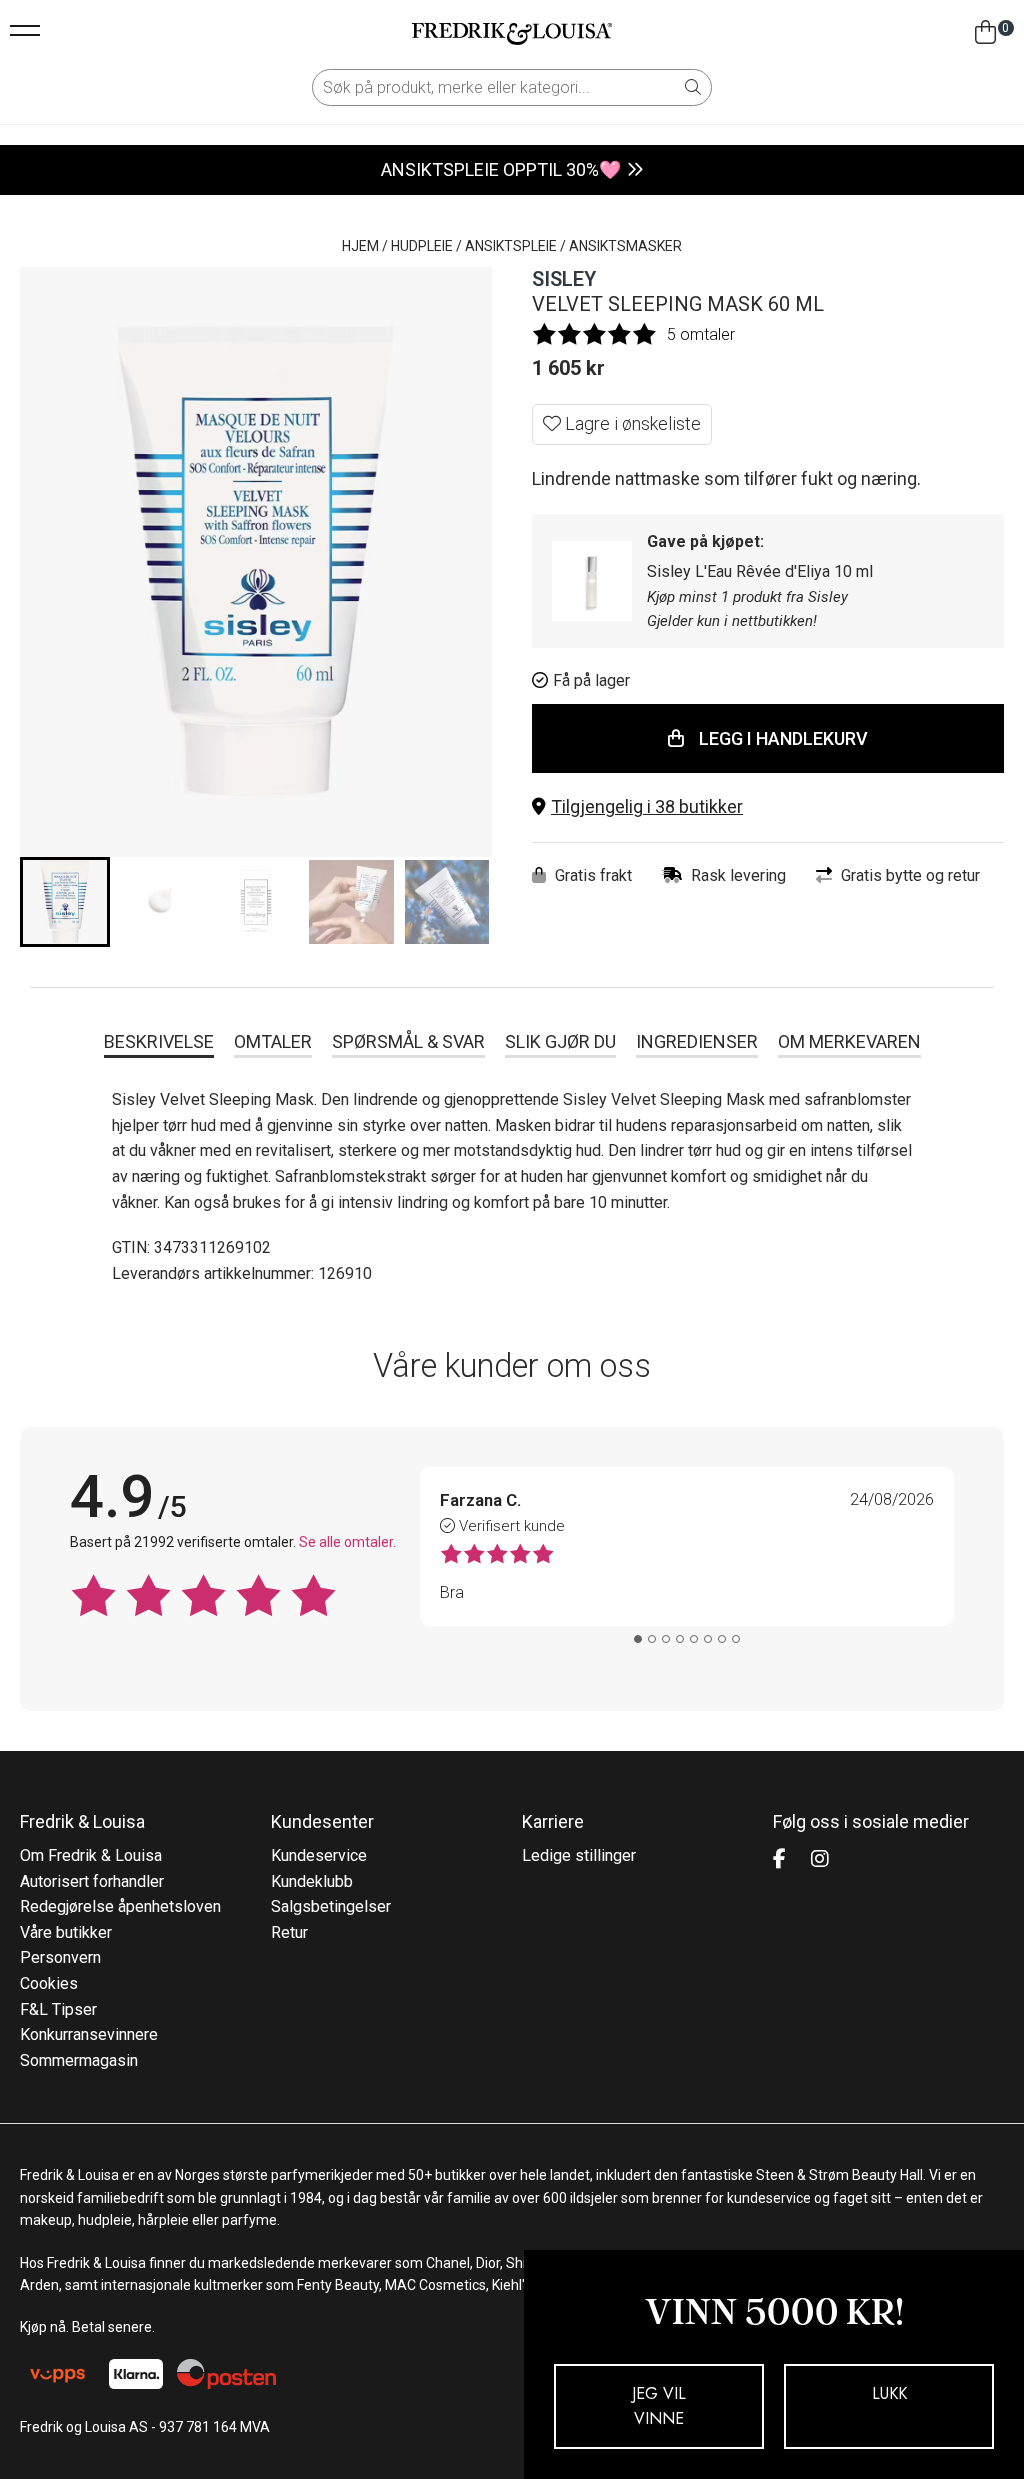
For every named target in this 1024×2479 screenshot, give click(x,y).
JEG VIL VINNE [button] (659, 2406)
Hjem (360, 246)
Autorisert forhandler (92, 1881)
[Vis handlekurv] (985, 33)
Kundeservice (319, 1855)
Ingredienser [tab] (697, 1041)
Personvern (60, 1957)
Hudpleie (422, 246)
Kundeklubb (312, 1881)
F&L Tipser (58, 2009)
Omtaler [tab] (273, 1041)
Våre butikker (66, 1932)
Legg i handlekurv (783, 738)
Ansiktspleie (511, 246)
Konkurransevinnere (89, 2034)
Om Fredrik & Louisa (91, 1855)
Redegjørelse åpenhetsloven (120, 1906)
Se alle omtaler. (347, 1542)
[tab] (638, 1639)
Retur (289, 1932)
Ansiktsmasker (625, 246)
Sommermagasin (79, 2060)
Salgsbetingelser (331, 1906)
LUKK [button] (889, 2393)
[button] (768, 807)
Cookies (49, 1983)
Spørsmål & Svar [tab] (408, 1041)
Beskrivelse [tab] (159, 1041)
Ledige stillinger (579, 1855)
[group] (65, 902)
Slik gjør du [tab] (560, 1041)
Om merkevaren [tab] (849, 1041)
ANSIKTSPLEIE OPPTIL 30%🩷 (501, 169)
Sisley (564, 279)
